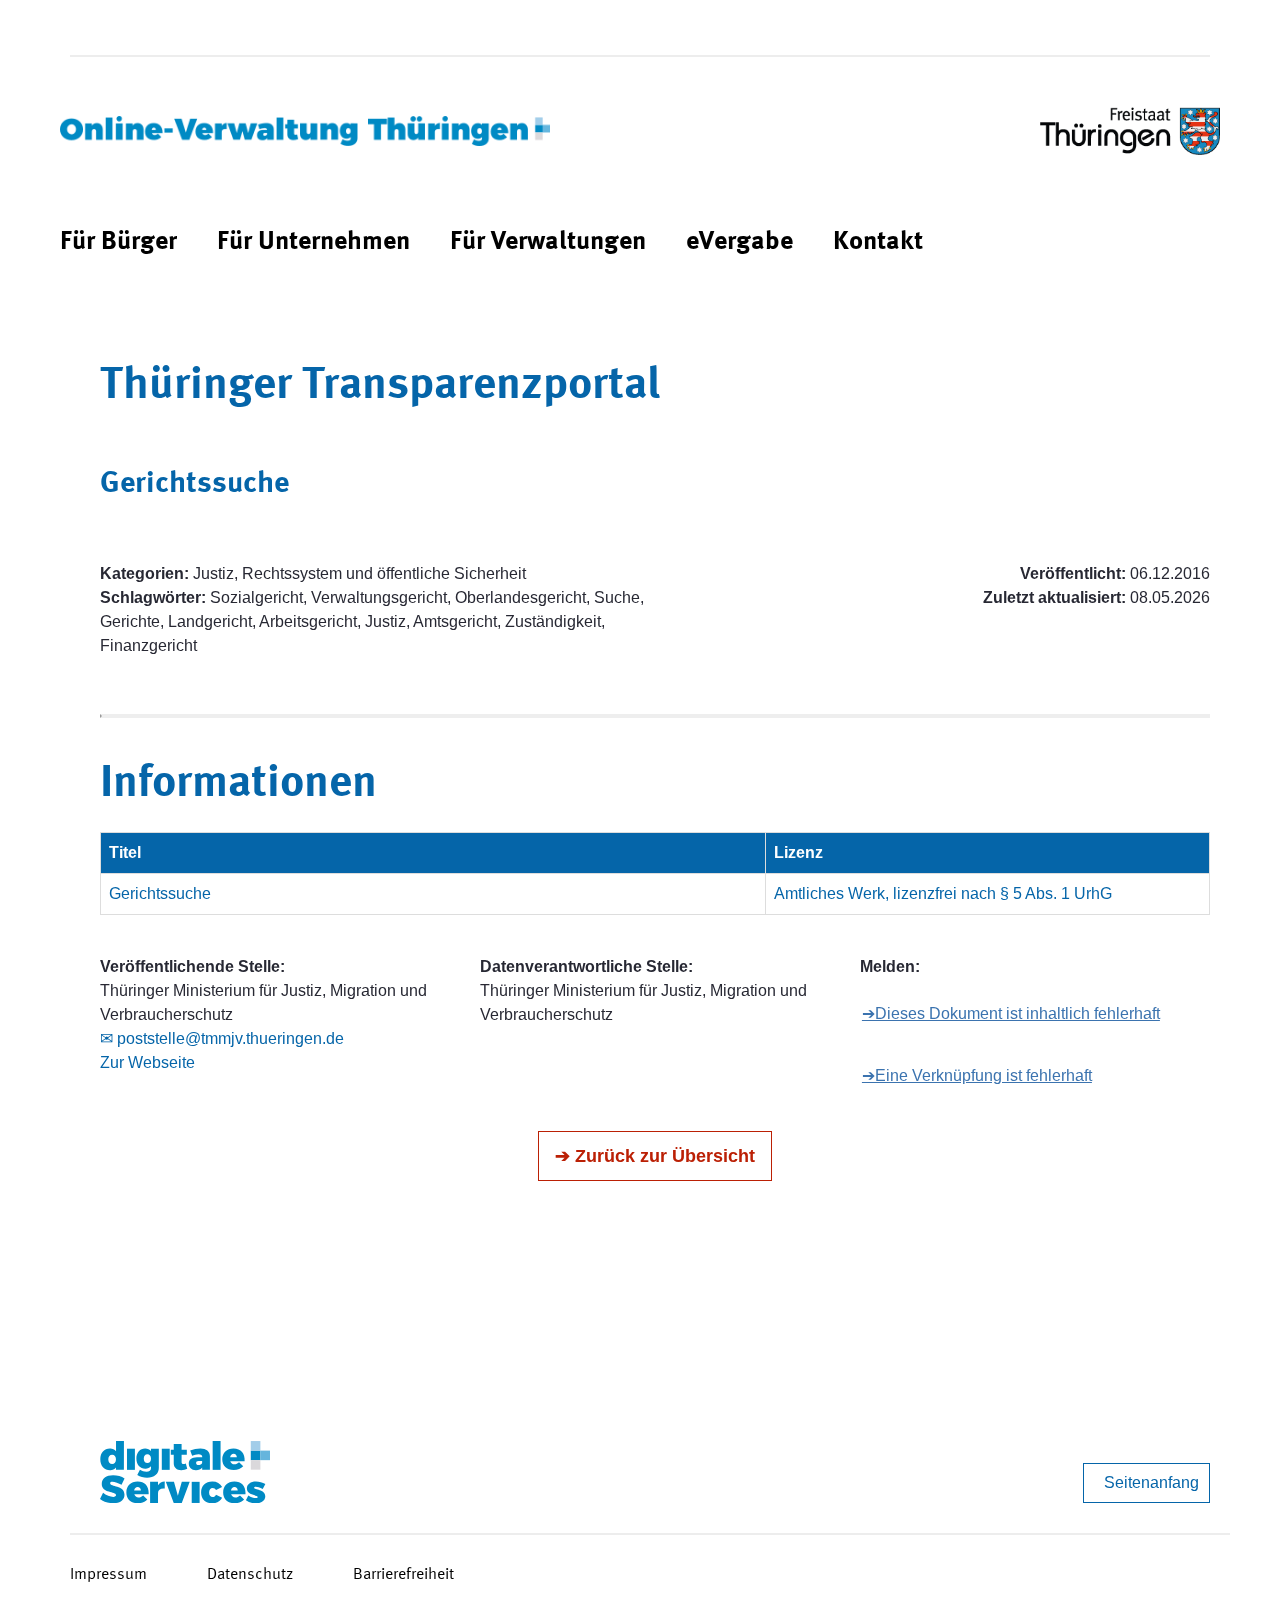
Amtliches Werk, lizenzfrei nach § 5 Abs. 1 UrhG (943, 893)
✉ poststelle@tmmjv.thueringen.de (222, 1038)
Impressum (108, 1575)
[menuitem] (118, 242)
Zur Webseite (147, 1062)
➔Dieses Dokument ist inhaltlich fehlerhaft (1011, 1013)
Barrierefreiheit (403, 1575)
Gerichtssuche (160, 893)
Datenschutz (250, 1575)
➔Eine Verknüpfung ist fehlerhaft (977, 1075)
